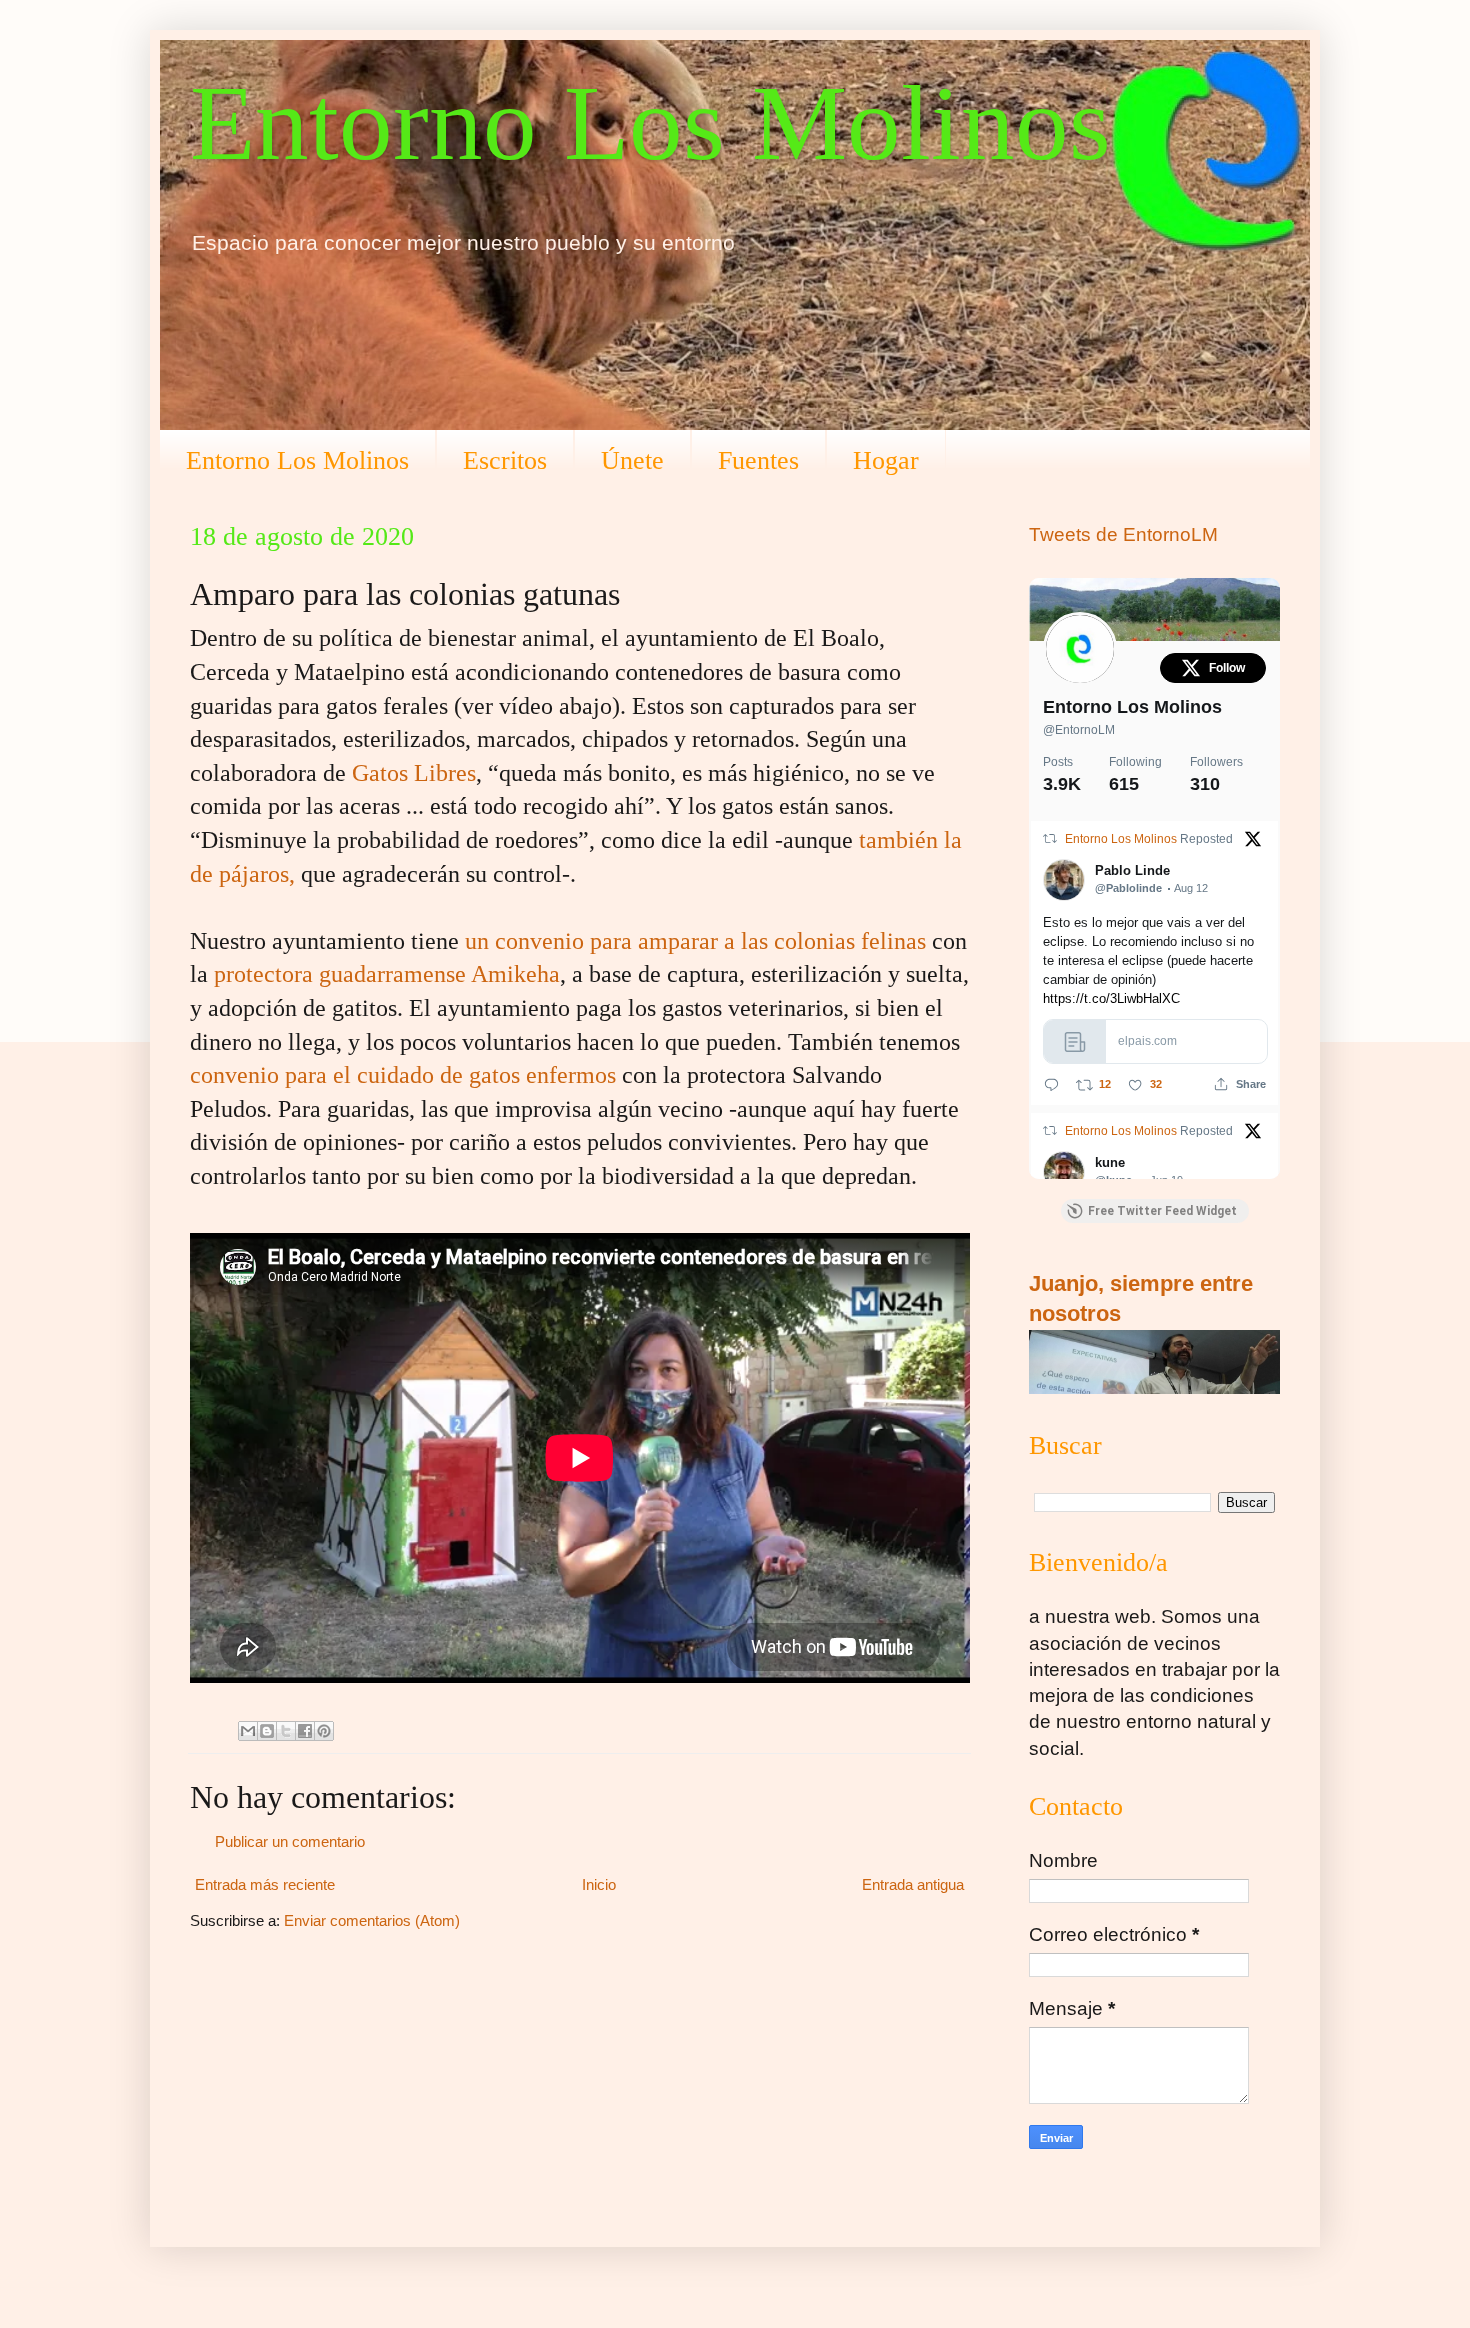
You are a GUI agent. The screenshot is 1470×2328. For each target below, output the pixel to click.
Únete (632, 460)
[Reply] (1051, 1084)
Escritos (505, 460)
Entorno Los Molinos (650, 123)
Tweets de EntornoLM (1123, 534)
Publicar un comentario (290, 1841)
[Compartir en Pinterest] (324, 1731)
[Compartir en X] (286, 1731)
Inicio (599, 1884)
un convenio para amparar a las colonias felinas (695, 941)
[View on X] (1253, 841)
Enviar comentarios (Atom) (372, 1920)
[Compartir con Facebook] (305, 1731)
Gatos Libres (414, 773)
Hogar (886, 460)
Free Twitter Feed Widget (1162, 1211)
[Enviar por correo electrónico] (248, 1731)
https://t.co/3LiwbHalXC (1111, 998)
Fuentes (758, 460)
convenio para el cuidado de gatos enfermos (403, 1075)
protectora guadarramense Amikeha (387, 974)
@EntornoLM (1079, 730)
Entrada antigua (913, 1884)
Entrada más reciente (265, 1884)
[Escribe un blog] (267, 1731)
